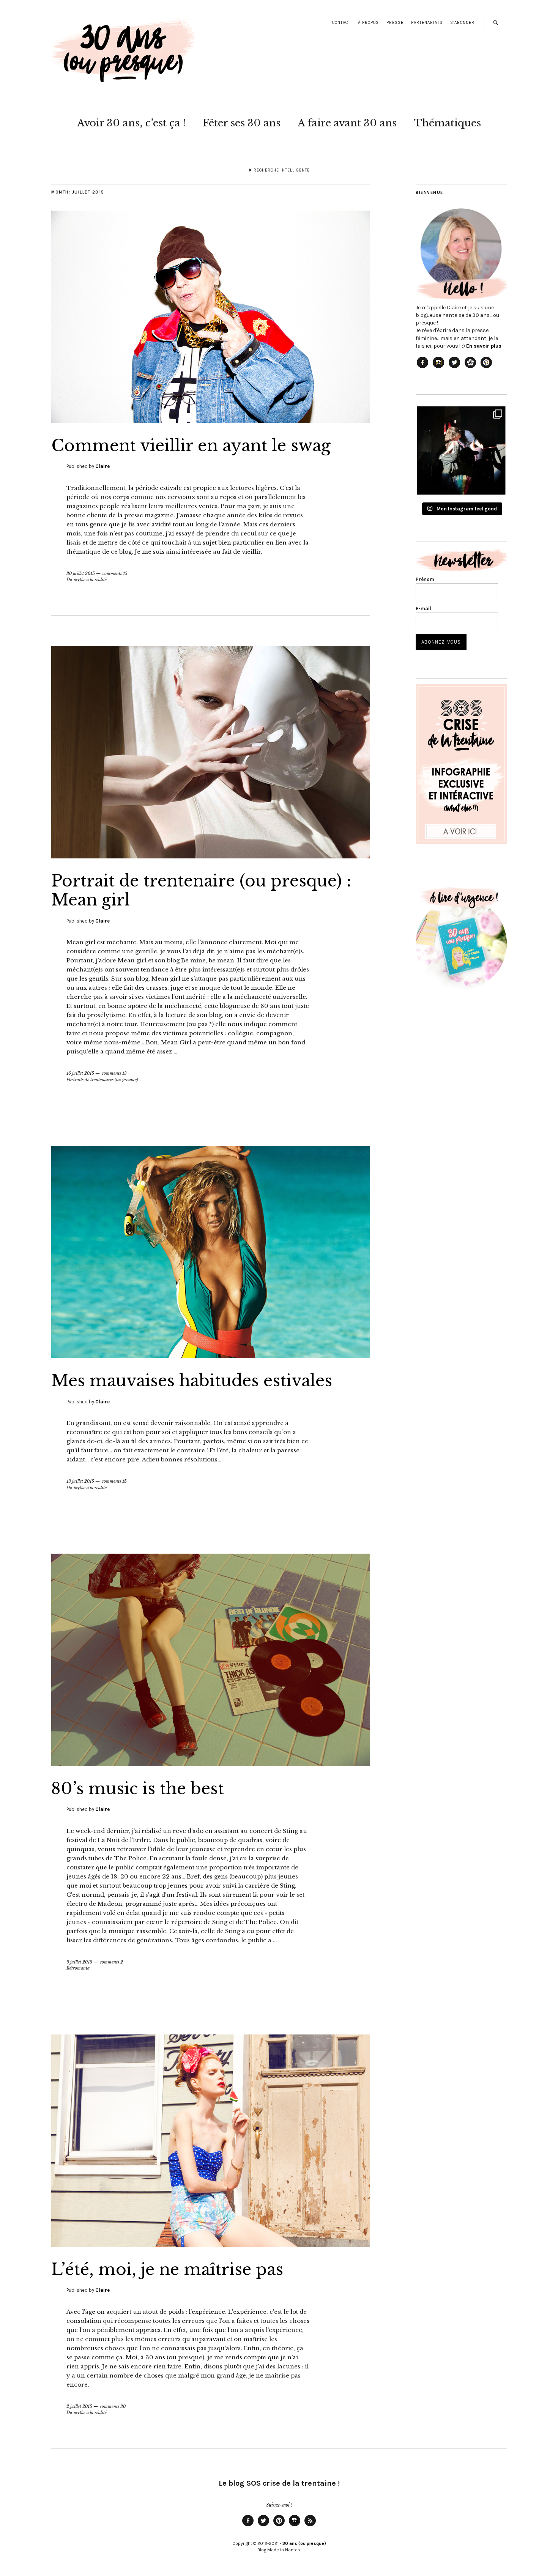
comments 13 (115, 573)
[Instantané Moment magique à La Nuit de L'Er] (461, 450)
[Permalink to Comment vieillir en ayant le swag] (211, 421)
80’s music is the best (138, 1789)
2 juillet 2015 (79, 2406)
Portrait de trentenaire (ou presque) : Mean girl (201, 890)
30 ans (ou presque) (304, 2543)
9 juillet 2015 (79, 1962)
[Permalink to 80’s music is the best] (211, 1764)
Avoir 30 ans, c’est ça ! (131, 123)
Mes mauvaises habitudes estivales (192, 1381)
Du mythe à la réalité (87, 579)
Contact (341, 23)
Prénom (425, 579)
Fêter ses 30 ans (242, 123)
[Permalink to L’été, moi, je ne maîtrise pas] (211, 2245)
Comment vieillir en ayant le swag (191, 446)
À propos (368, 23)
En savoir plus (484, 346)
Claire (102, 466)
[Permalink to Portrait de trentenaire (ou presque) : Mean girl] (211, 856)
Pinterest (279, 2526)
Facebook (248, 2526)
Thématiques (447, 123)
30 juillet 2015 (81, 573)
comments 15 (114, 1481)
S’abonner (462, 23)
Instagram (295, 2526)
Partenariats (427, 23)
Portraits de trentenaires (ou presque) (102, 1080)
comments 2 (111, 1962)
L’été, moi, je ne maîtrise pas (167, 2269)
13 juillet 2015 (80, 1481)
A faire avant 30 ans (347, 123)
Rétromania (78, 1968)
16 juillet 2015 (80, 1073)
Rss (310, 2526)
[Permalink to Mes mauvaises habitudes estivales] (211, 1356)
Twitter (263, 2526)
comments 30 (113, 2406)
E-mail (423, 609)
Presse (395, 23)
